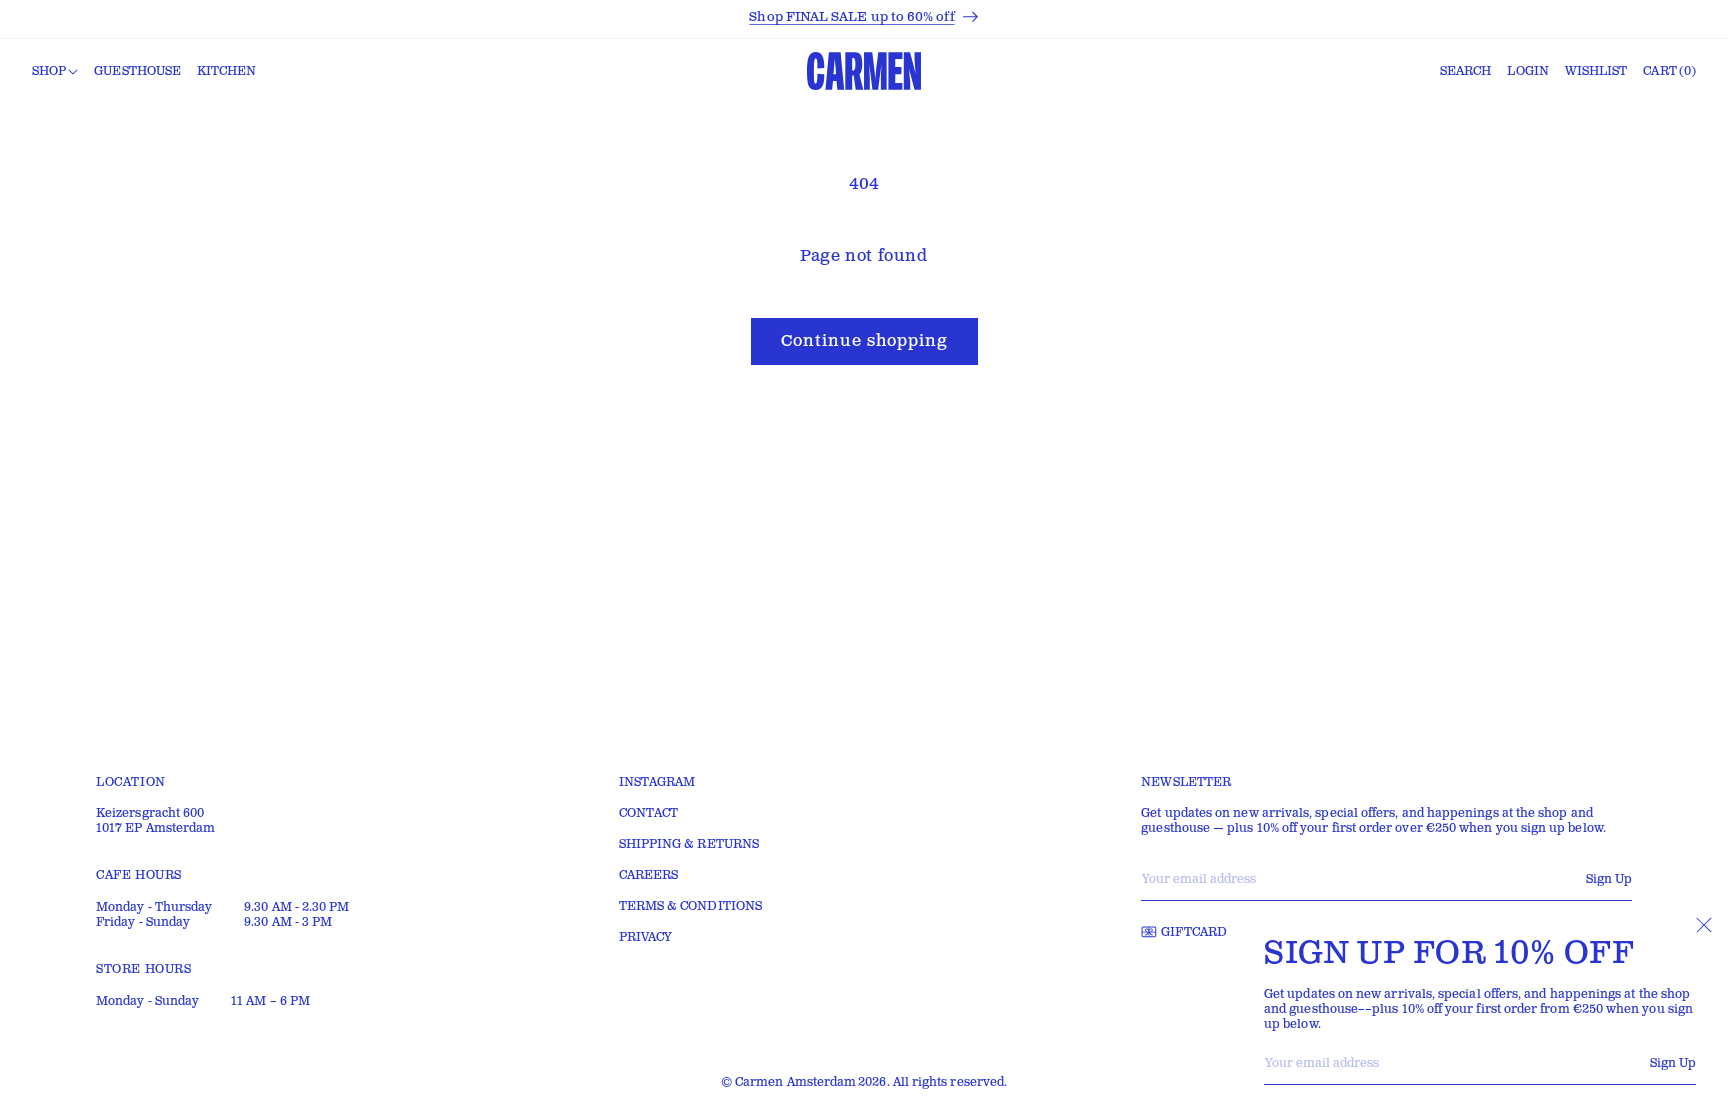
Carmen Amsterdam (795, 1082)
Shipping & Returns (689, 844)
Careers (649, 875)
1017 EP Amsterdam (155, 828)
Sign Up (1673, 1063)
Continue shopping (864, 341)
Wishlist (1596, 71)
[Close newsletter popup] (1704, 925)
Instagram (657, 782)
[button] (55, 72)
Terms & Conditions (690, 906)
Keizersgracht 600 (150, 813)
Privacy (646, 937)
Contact (649, 813)
